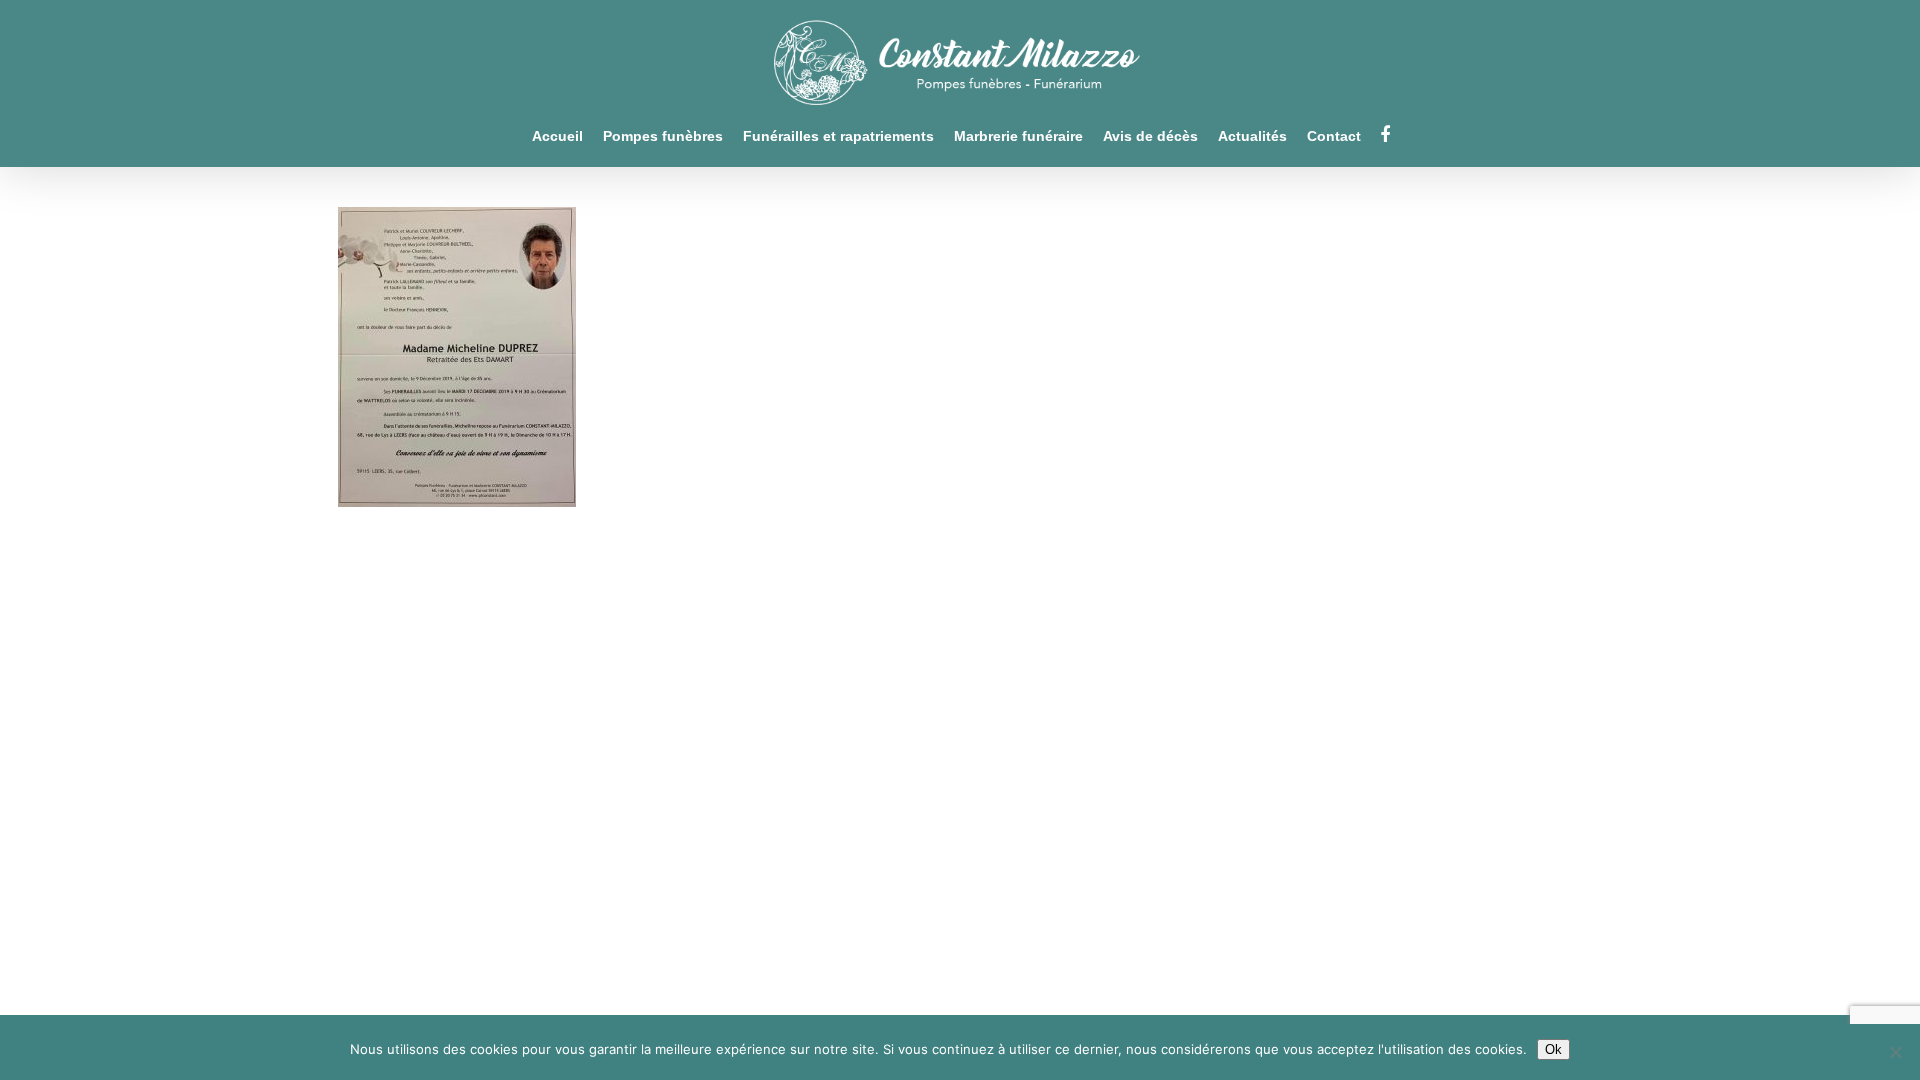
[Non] (1895, 1052)
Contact (1334, 137)
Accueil (557, 137)
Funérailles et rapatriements (838, 137)
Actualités (1252, 137)
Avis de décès (1150, 137)
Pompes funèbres (663, 137)
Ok (1553, 1049)
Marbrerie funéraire (1018, 137)
